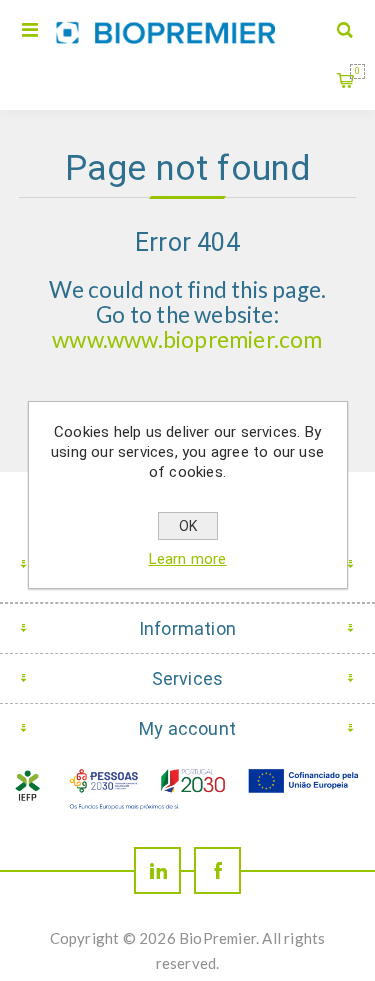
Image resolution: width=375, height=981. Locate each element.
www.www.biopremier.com (187, 339)
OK (188, 526)
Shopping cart (357, 71)
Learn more (188, 559)
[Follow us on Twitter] (157, 870)
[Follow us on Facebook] (217, 870)
